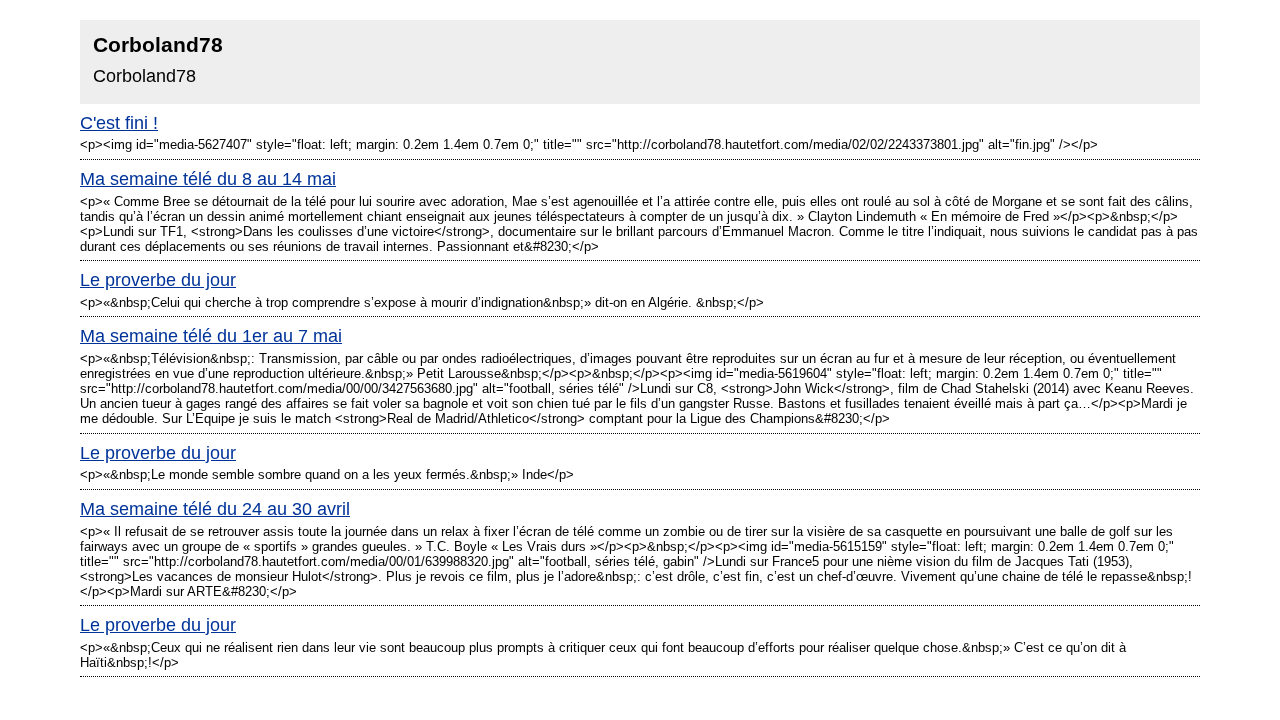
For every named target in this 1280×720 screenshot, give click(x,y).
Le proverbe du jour (158, 280)
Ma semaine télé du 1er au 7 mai (211, 336)
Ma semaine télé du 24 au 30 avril (215, 509)
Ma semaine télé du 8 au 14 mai (208, 179)
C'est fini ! (119, 123)
